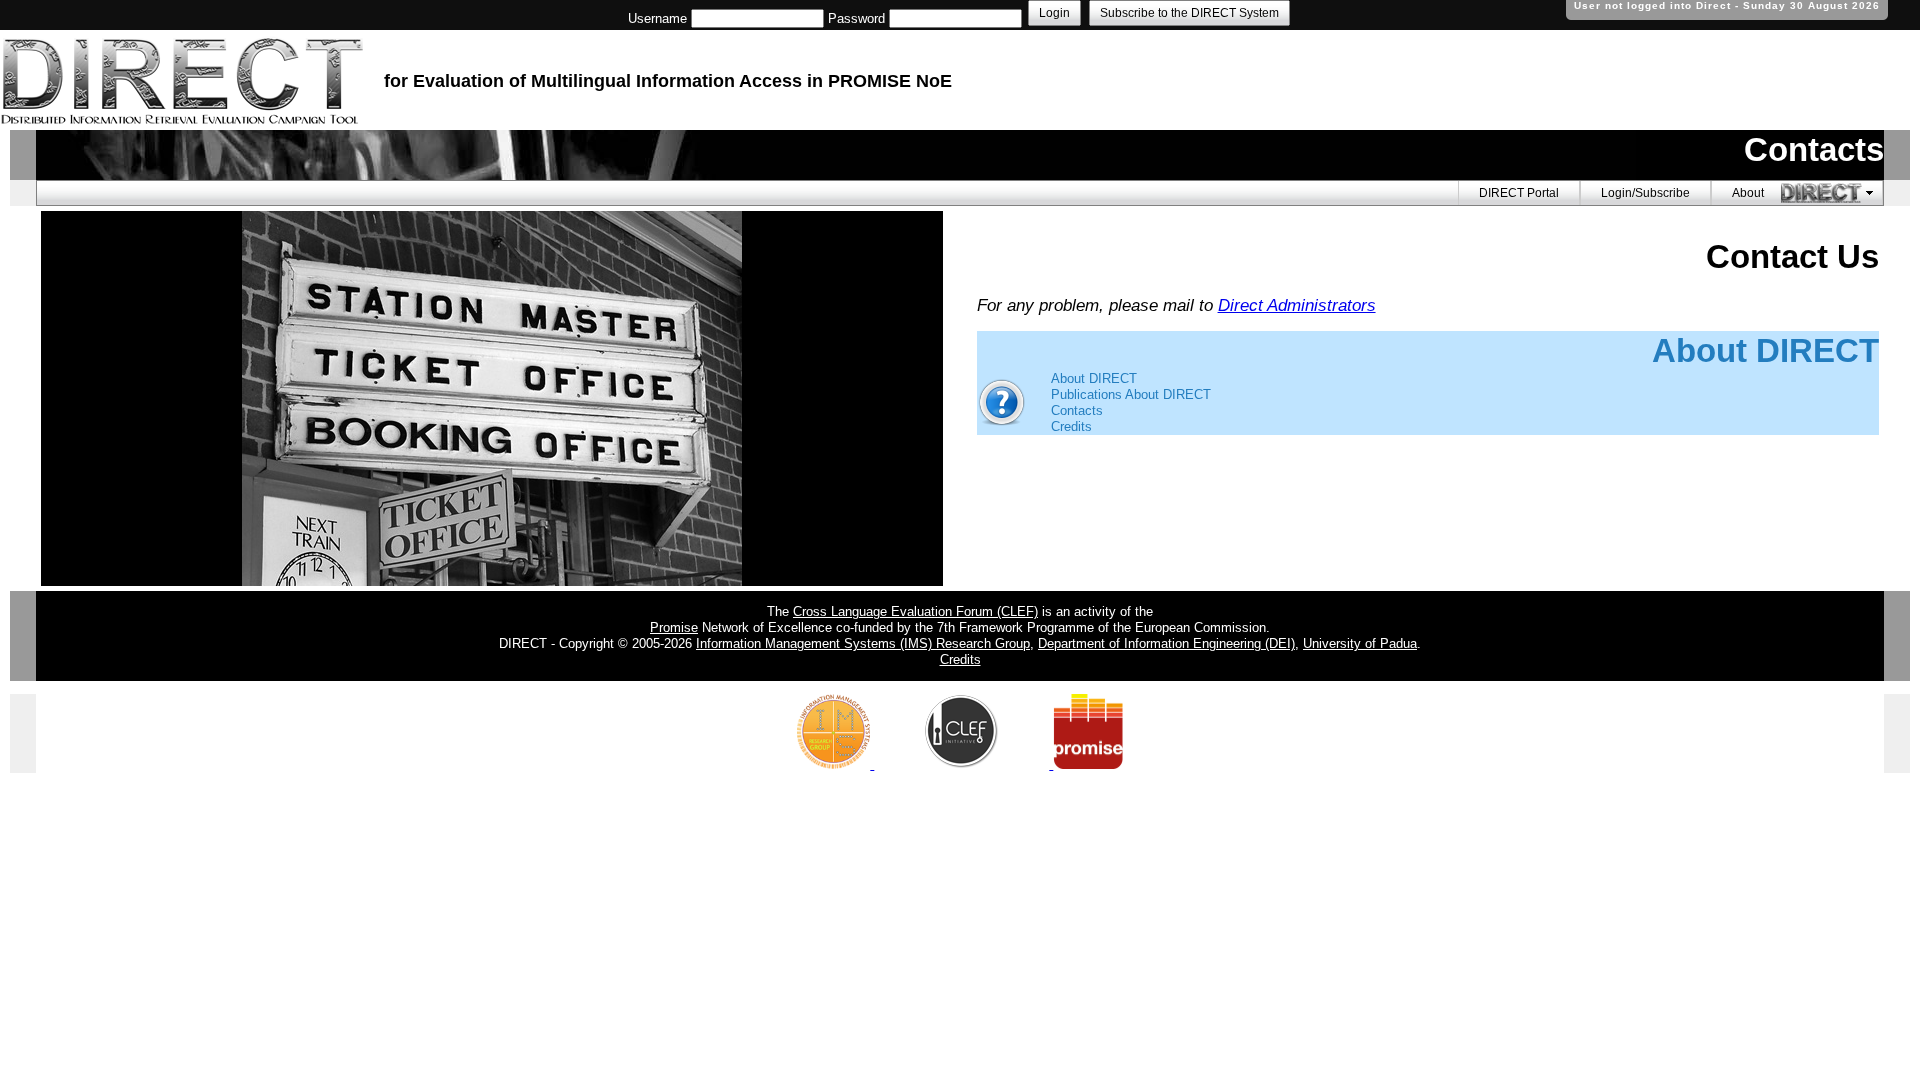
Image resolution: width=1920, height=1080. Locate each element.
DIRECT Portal (1519, 193)
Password (856, 18)
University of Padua (1360, 643)
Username (657, 18)
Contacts (1077, 410)
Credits (1071, 426)
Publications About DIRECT (1131, 394)
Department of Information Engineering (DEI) (1166, 643)
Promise (674, 627)
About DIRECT (1094, 378)
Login (1054, 13)
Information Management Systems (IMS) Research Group (863, 643)
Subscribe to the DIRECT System (1189, 13)
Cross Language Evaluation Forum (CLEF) (915, 611)
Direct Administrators (1297, 305)
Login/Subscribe (1645, 193)
